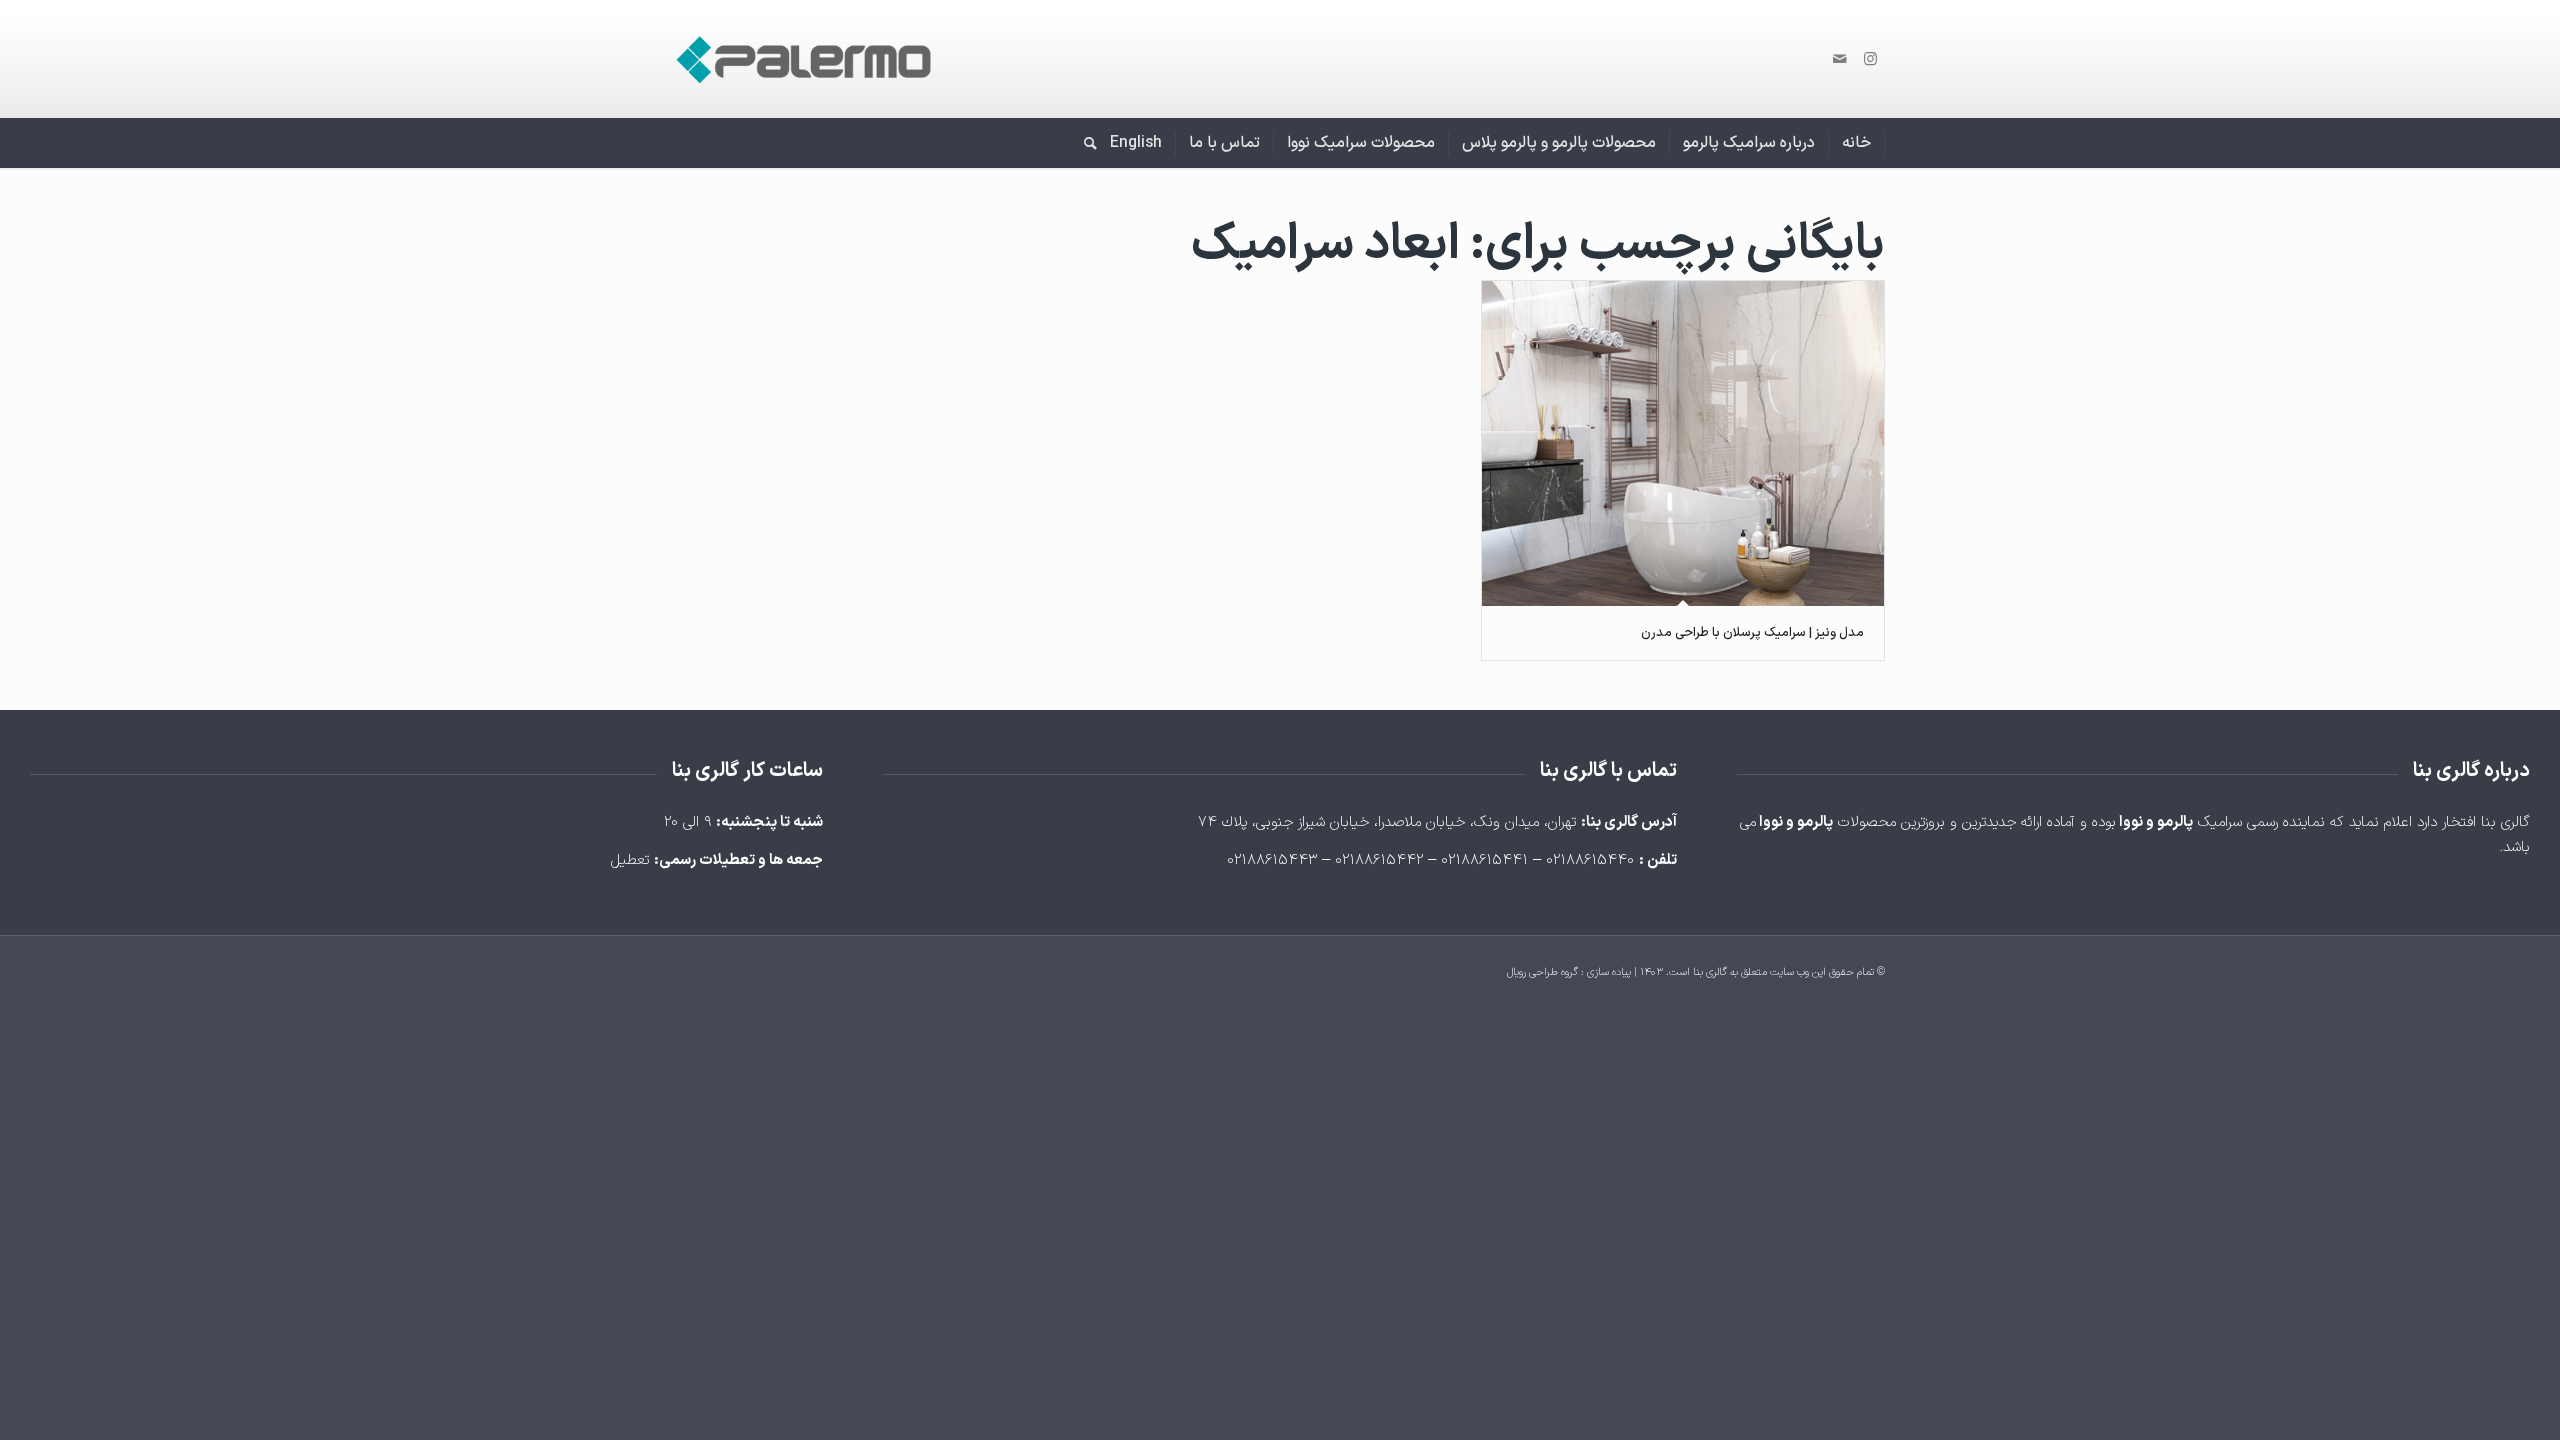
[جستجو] (1084, 143)
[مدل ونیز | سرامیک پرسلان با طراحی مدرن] (1683, 443)
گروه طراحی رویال (1542, 972)
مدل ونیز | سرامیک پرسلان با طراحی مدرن (1752, 633)
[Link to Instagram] (1870, 59)
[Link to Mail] (1840, 59)
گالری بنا (1710, 972)
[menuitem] (1857, 143)
